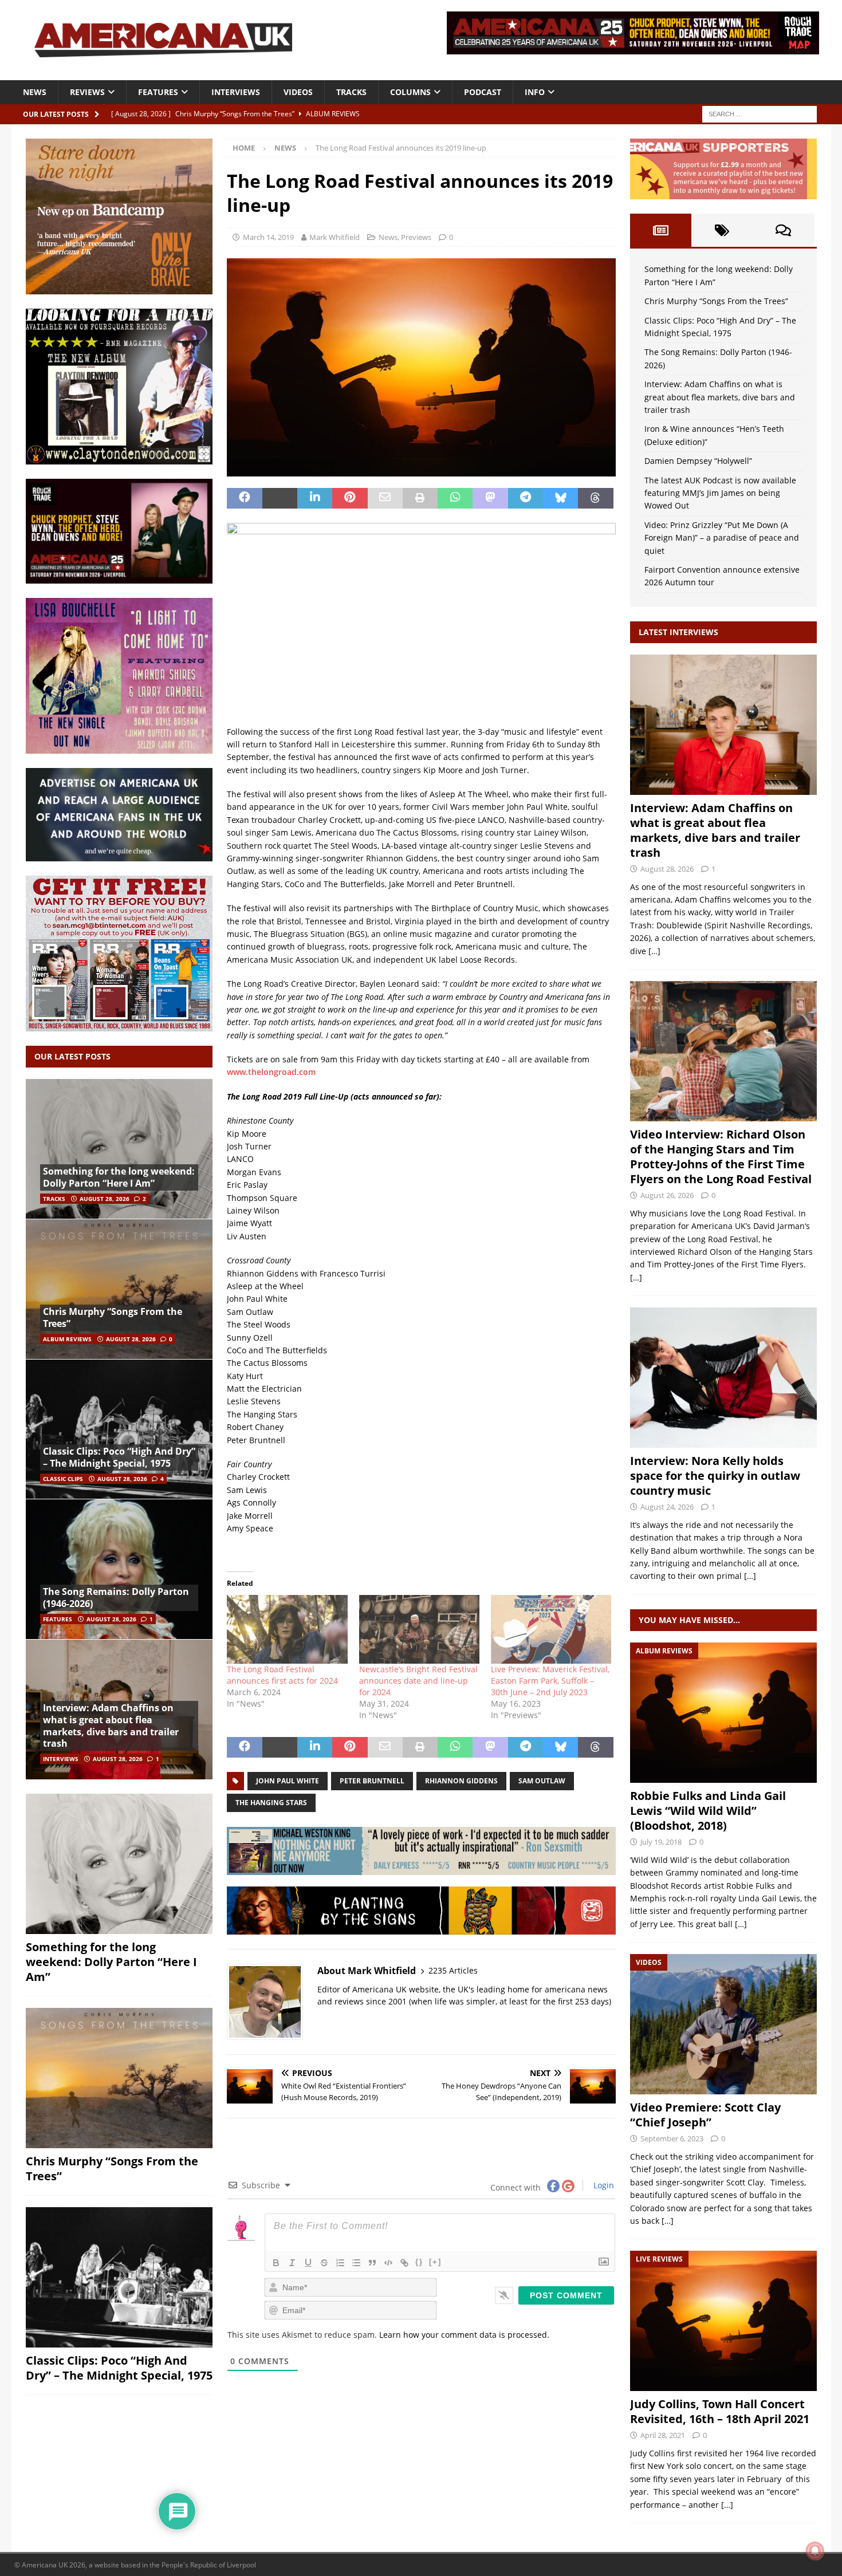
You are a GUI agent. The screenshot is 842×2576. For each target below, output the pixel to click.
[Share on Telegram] (526, 498)
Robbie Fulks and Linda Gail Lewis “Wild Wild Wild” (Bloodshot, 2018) (708, 1811)
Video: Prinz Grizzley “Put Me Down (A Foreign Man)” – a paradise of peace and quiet (722, 538)
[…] (654, 951)
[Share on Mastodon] (490, 498)
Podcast (483, 92)
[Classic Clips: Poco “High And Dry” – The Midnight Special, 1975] (119, 1429)
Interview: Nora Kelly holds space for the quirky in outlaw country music (715, 1476)
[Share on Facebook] (244, 498)
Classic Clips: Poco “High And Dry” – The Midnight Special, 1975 (119, 1457)
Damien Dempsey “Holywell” (698, 461)
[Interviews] (723, 725)
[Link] (404, 2263)
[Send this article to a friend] (385, 498)
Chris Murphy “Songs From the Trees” (113, 1317)
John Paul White (288, 1781)
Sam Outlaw (542, 1781)
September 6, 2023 (672, 2138)
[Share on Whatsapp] (455, 498)
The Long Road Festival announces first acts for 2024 (282, 1675)
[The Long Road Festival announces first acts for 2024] (287, 1629)
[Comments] (783, 230)
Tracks (351, 92)
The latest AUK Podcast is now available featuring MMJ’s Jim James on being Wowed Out (720, 493)
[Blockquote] (372, 2263)
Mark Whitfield (335, 237)
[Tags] (722, 230)
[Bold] (276, 2263)
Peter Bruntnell (372, 1781)
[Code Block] (388, 2263)
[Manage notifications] (815, 2551)
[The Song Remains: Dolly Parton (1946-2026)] (119, 1569)
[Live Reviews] (723, 2321)
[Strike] (324, 2263)
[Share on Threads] (595, 498)
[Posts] (661, 230)
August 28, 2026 (105, 1199)
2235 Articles (453, 1970)
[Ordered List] (340, 2263)
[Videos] (723, 2024)
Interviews (236, 92)
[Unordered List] (356, 2263)
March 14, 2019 (268, 237)
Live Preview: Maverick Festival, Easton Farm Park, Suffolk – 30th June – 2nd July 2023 (550, 1681)
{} (419, 2262)
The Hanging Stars (271, 1803)
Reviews (87, 92)
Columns (410, 92)
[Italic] (292, 2263)
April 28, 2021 (663, 2435)
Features (158, 92)
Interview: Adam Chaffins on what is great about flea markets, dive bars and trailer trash (111, 1726)
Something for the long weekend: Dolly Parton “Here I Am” (119, 1177)
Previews (416, 237)
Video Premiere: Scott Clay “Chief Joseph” (705, 2115)
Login (603, 2185)
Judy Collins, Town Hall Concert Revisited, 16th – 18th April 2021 (720, 2411)
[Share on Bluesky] (560, 498)
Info (535, 92)
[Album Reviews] (723, 1713)
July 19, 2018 (661, 1842)
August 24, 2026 (667, 1507)
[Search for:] (760, 113)
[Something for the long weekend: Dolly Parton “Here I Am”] (119, 1149)
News (35, 92)
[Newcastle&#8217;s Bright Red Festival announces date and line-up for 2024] (419, 1629)
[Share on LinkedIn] (315, 498)
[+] (435, 2262)
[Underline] (308, 2263)
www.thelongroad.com (271, 1072)
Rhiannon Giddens (461, 1781)
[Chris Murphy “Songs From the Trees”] (119, 1289)
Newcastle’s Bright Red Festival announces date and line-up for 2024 (418, 1681)
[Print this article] (420, 498)
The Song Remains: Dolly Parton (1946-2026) (116, 1598)
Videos (298, 92)
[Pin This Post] (350, 498)
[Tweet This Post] (280, 498)
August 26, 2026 (667, 1195)
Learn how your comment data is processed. (464, 2335)
